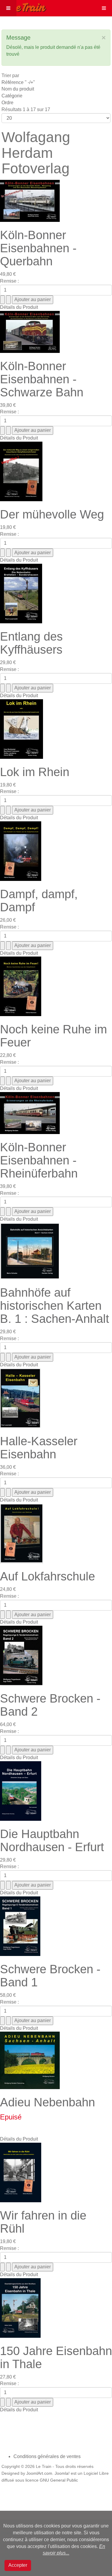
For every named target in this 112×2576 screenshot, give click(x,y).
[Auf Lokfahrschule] (22, 1533)
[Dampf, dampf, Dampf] (21, 851)
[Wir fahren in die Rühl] (21, 2172)
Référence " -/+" (18, 82)
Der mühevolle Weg (52, 514)
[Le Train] (23, 6)
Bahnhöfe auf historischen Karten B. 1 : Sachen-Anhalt (55, 1306)
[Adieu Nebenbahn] (30, 2060)
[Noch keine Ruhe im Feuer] (21, 986)
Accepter (18, 2565)
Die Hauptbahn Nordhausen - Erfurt (52, 1840)
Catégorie (12, 96)
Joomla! (62, 2473)
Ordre (7, 103)
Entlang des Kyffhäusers (31, 643)
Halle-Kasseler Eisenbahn (39, 1448)
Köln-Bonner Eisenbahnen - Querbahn (38, 248)
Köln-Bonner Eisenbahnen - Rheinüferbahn (39, 1160)
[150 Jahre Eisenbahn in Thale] (20, 2308)
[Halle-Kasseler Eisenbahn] (20, 1398)
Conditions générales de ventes (47, 2456)
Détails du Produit (19, 307)
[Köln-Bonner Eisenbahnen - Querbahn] (30, 201)
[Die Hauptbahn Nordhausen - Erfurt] (21, 1791)
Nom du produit (18, 89)
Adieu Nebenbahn (47, 2102)
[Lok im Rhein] (22, 729)
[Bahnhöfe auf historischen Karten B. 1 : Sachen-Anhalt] (30, 1251)
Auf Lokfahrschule (47, 1576)
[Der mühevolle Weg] (21, 471)
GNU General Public (59, 2480)
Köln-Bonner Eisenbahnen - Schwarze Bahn (42, 379)
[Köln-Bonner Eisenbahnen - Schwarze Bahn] (30, 331)
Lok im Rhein (35, 772)
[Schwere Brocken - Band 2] (21, 1655)
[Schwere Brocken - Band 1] (20, 1926)
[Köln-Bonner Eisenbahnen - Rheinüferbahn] (30, 1113)
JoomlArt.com (39, 2473)
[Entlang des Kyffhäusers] (21, 593)
